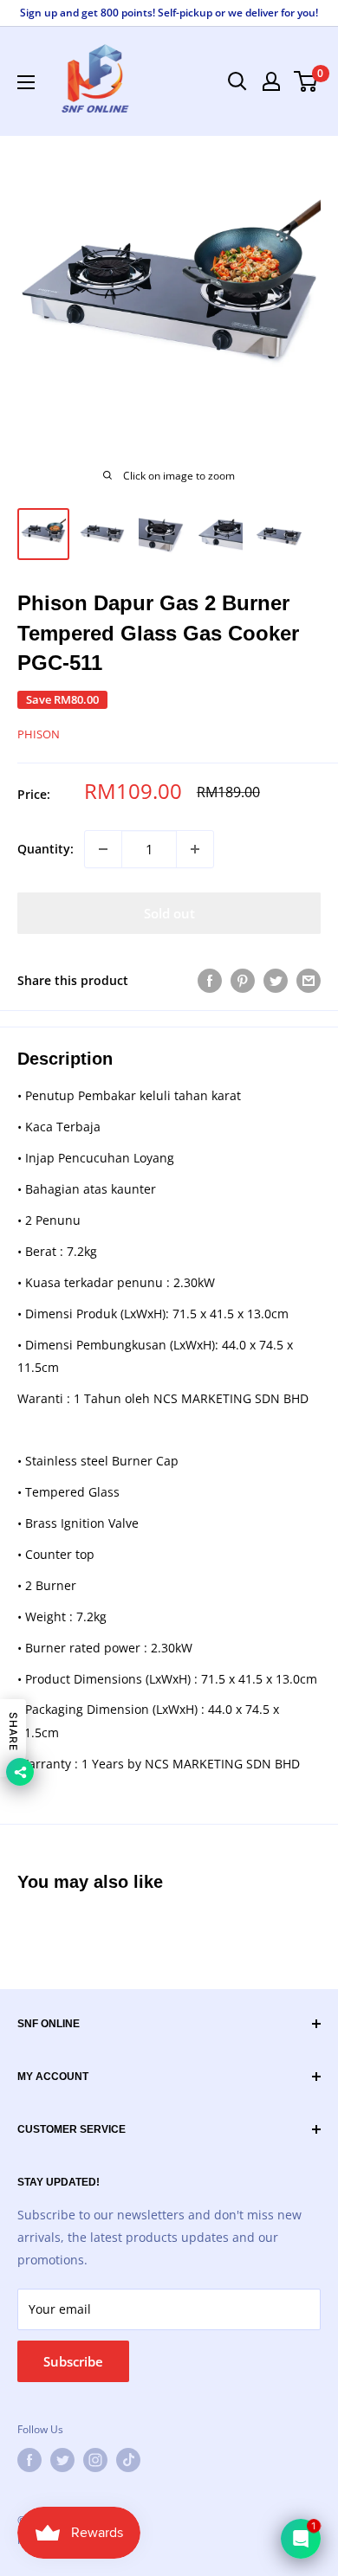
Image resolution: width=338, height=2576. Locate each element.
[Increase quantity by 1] (195, 849)
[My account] (271, 81)
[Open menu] (26, 82)
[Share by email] (309, 981)
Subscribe (73, 2361)
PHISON (39, 734)
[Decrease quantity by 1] (103, 849)
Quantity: (45, 849)
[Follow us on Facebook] (29, 2460)
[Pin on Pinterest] (243, 981)
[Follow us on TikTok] (128, 2460)
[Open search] (237, 81)
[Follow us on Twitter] (62, 2460)
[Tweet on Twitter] (276, 981)
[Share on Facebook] (210, 981)
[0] (306, 81)
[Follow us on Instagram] (95, 2460)
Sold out (169, 913)
